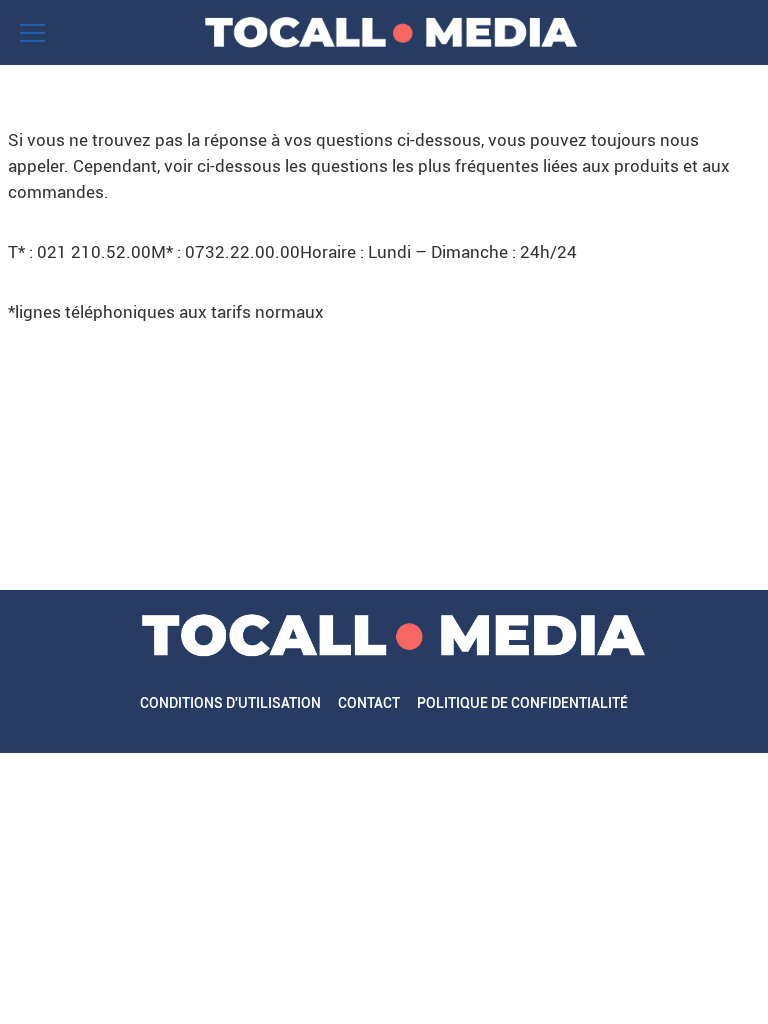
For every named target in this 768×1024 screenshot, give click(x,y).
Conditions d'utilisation (230, 703)
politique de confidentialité (522, 703)
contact (369, 703)
